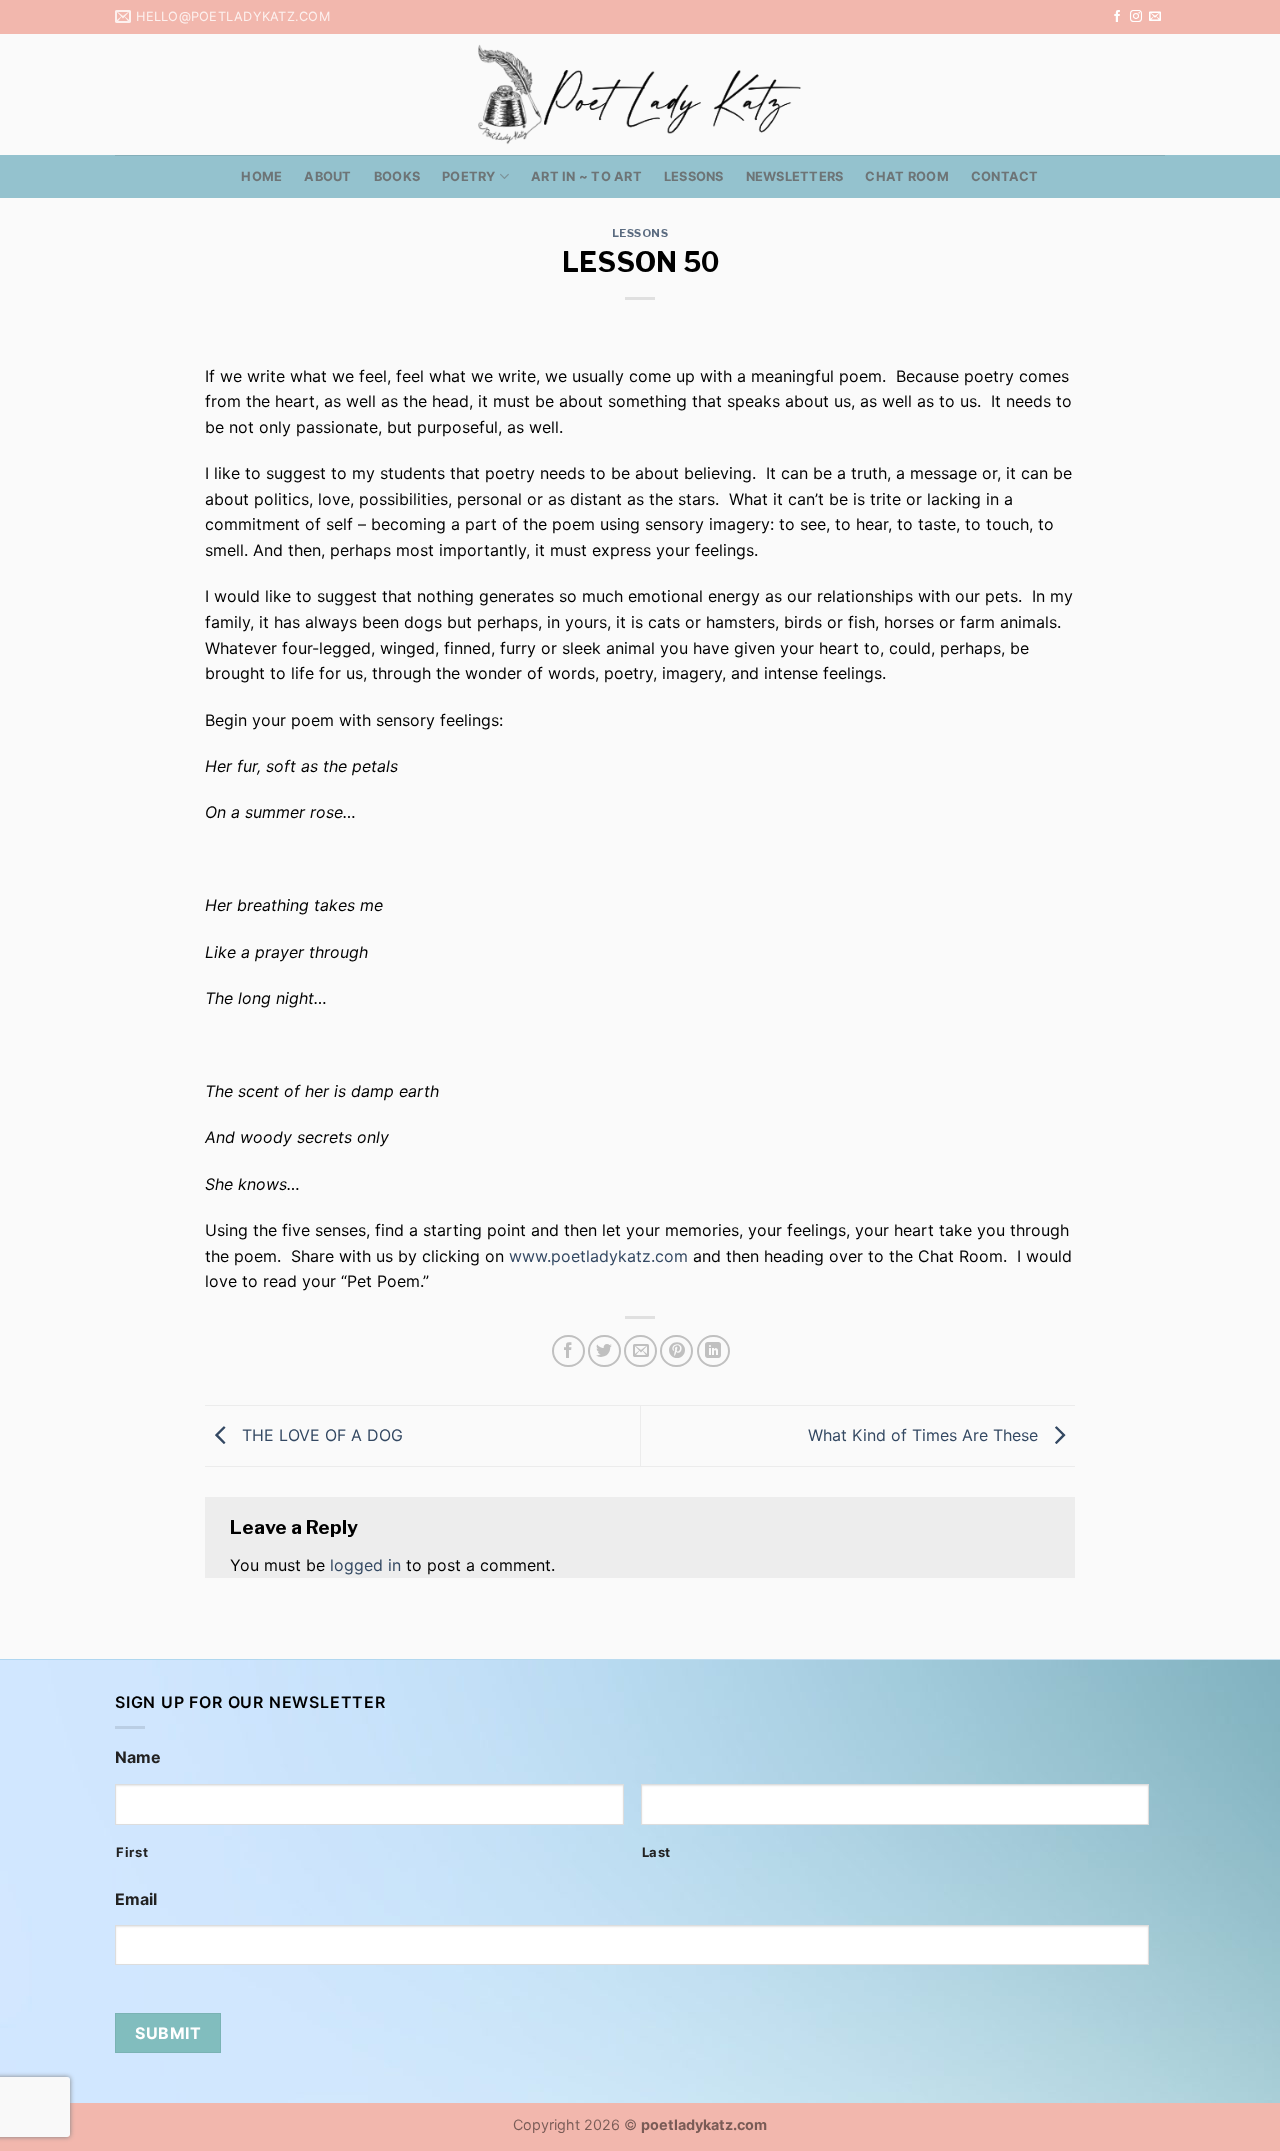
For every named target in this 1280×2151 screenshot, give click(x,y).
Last (657, 1852)
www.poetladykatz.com (598, 1256)
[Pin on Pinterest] (676, 1351)
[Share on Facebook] (568, 1351)
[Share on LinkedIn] (713, 1351)
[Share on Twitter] (604, 1351)
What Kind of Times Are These (925, 1434)
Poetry (469, 176)
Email (136, 1899)
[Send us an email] (1155, 17)
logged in (365, 1565)
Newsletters (795, 176)
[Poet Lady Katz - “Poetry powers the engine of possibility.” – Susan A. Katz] (640, 94)
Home (261, 176)
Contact (1005, 176)
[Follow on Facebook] (1117, 17)
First (132, 1852)
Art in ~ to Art (586, 176)
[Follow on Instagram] (1136, 17)
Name (138, 1757)
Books (397, 176)
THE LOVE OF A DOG (320, 1434)
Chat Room (906, 176)
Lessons (694, 176)
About (327, 176)
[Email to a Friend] (640, 1351)
